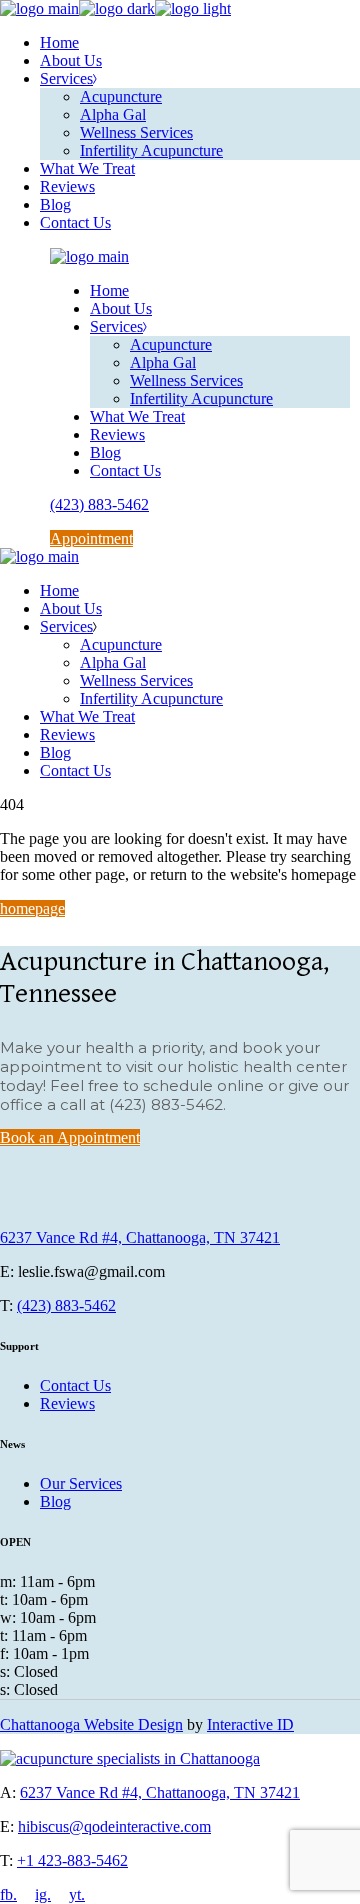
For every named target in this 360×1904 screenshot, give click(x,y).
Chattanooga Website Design (91, 1724)
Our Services (81, 1483)
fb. (8, 1894)
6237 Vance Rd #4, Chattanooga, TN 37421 (140, 1237)
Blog (55, 1501)
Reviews (67, 1403)
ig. (43, 1894)
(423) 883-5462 (66, 1305)
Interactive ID (250, 1724)
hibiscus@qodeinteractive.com (114, 1826)
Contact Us (75, 1385)
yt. (77, 1894)
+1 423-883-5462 (72, 1860)
